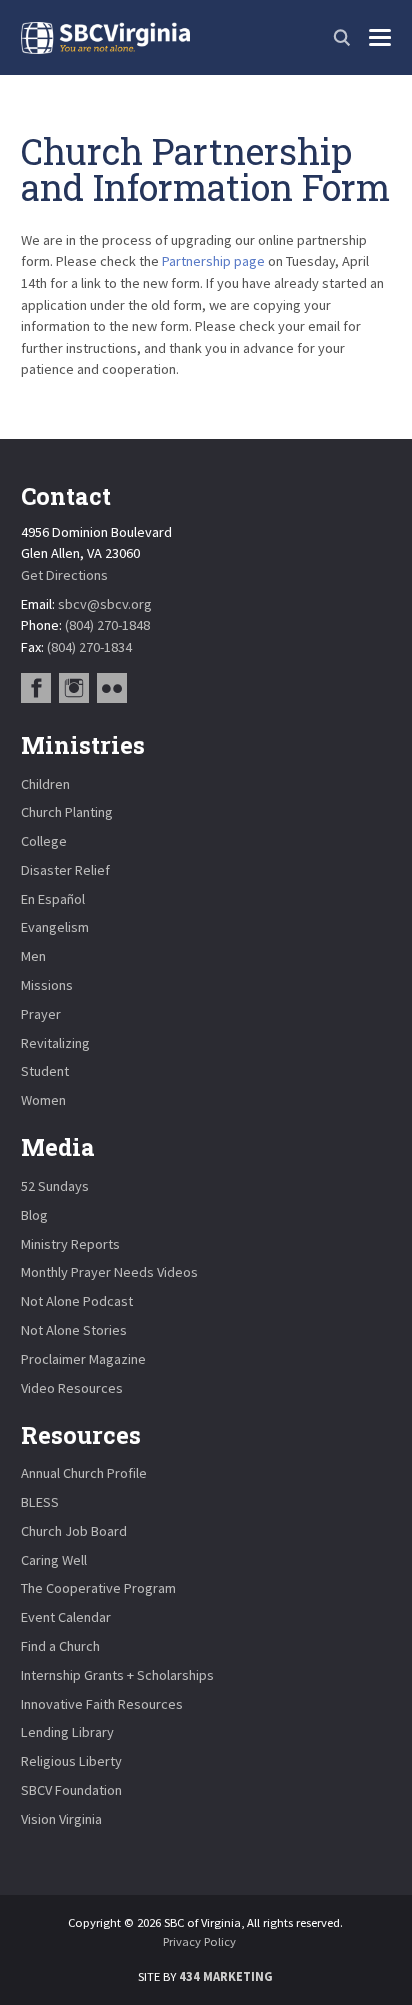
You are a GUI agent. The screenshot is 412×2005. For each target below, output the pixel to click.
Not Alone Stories (74, 1330)
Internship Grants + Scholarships (117, 1675)
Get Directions (64, 575)
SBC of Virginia (105, 38)
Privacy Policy (199, 1941)
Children (45, 784)
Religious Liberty (71, 1761)
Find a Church (60, 1646)
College (44, 841)
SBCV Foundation (71, 1790)
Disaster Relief (65, 870)
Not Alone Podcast (77, 1301)
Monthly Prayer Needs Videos (109, 1272)
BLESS (40, 1502)
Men (33, 956)
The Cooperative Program (98, 1588)
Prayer (41, 1014)
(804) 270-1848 (107, 625)
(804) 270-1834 (89, 647)
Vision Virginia (61, 1819)
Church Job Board (74, 1531)
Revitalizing (55, 1043)
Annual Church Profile (84, 1473)
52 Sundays (55, 1186)
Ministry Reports (70, 1244)
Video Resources (72, 1388)
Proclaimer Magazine (83, 1359)
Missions (47, 985)
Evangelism (55, 927)
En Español (53, 899)
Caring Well (54, 1560)
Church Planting (67, 812)
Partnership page (213, 261)
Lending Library (67, 1732)
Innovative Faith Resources (102, 1704)
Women (43, 1100)
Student (45, 1071)
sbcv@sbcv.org (105, 604)
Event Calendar (66, 1617)
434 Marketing (226, 1976)
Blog (34, 1215)
